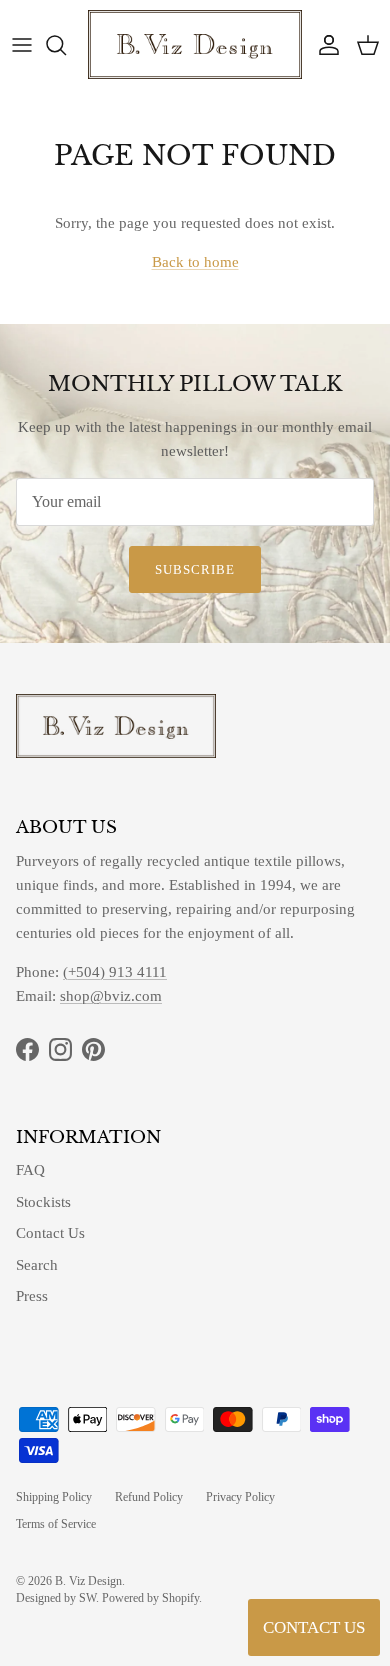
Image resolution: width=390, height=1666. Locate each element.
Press (32, 1296)
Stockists (43, 1202)
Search (37, 1265)
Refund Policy (149, 1497)
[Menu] (22, 45)
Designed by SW (56, 1598)
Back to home (195, 262)
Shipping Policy (54, 1497)
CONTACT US (314, 1627)
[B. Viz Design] (195, 44)
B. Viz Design (88, 1581)
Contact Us (50, 1233)
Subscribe (195, 569)
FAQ (30, 1170)
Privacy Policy (240, 1497)
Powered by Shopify (150, 1598)
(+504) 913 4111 (115, 972)
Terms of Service (56, 1524)
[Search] (66, 45)
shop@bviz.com (111, 996)
